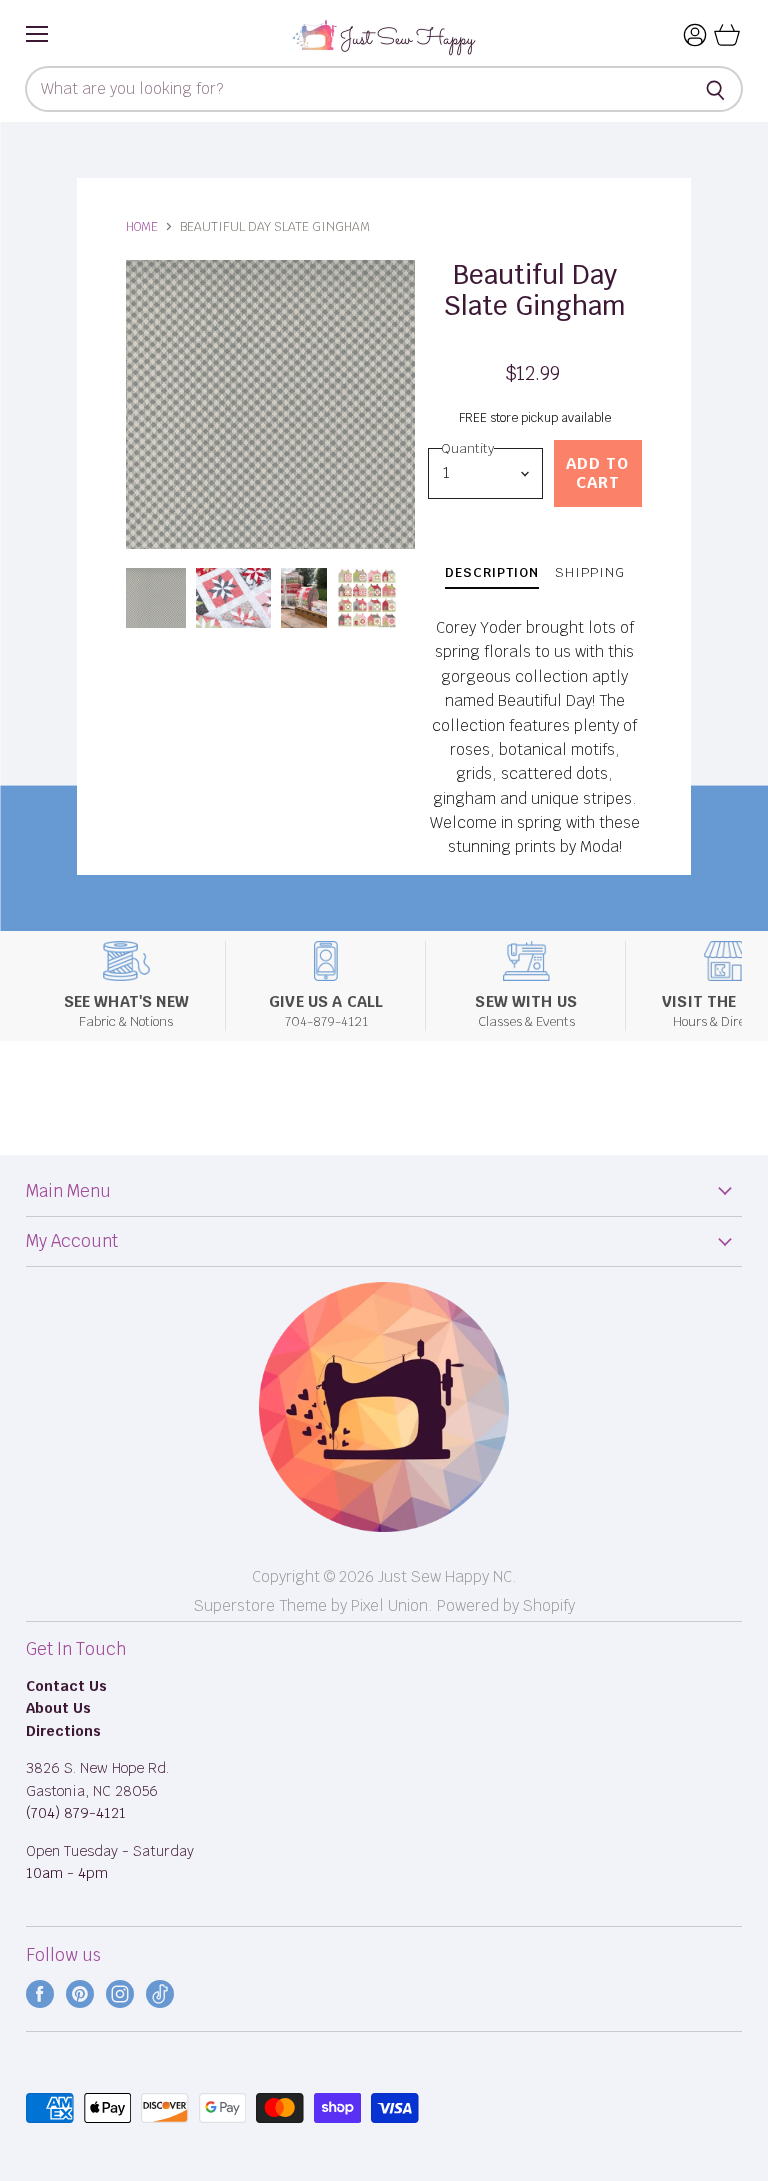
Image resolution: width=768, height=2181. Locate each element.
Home (142, 227)
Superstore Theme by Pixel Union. (313, 1605)
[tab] (492, 575)
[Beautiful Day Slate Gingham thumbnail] (156, 598)
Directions (63, 1731)
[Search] (716, 89)
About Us (58, 1708)
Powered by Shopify (506, 1605)
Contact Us (66, 1686)
